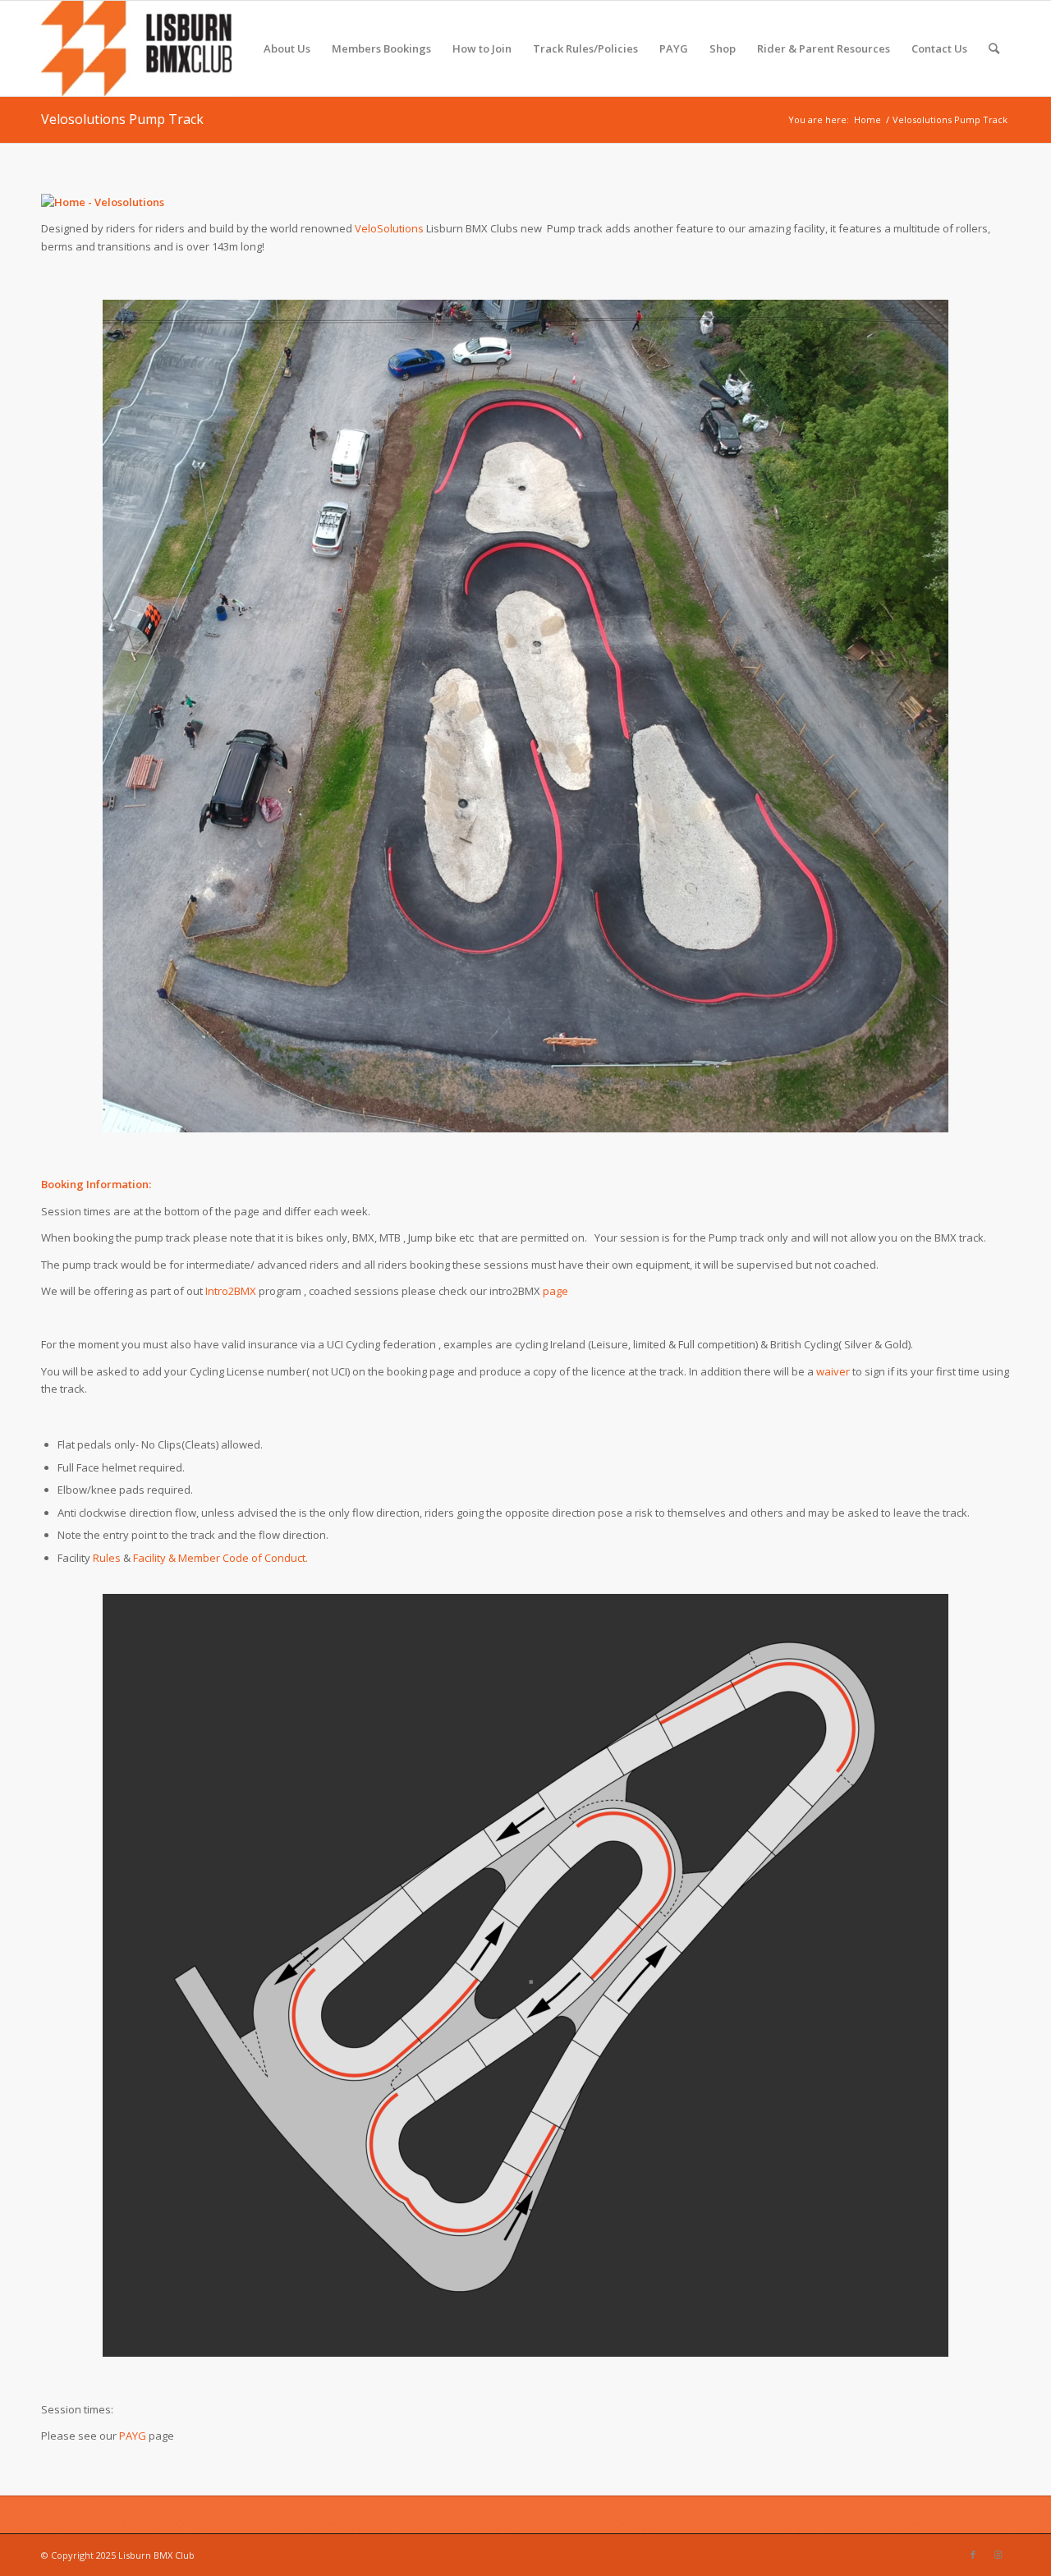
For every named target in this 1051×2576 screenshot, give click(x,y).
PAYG (133, 2436)
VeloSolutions (389, 228)
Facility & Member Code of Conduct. (220, 1558)
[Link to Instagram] (998, 2555)
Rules (107, 1558)
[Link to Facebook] (973, 2555)
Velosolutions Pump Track (122, 119)
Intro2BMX (231, 1291)
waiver (833, 1371)
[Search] (994, 48)
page (555, 1291)
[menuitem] (287, 48)
